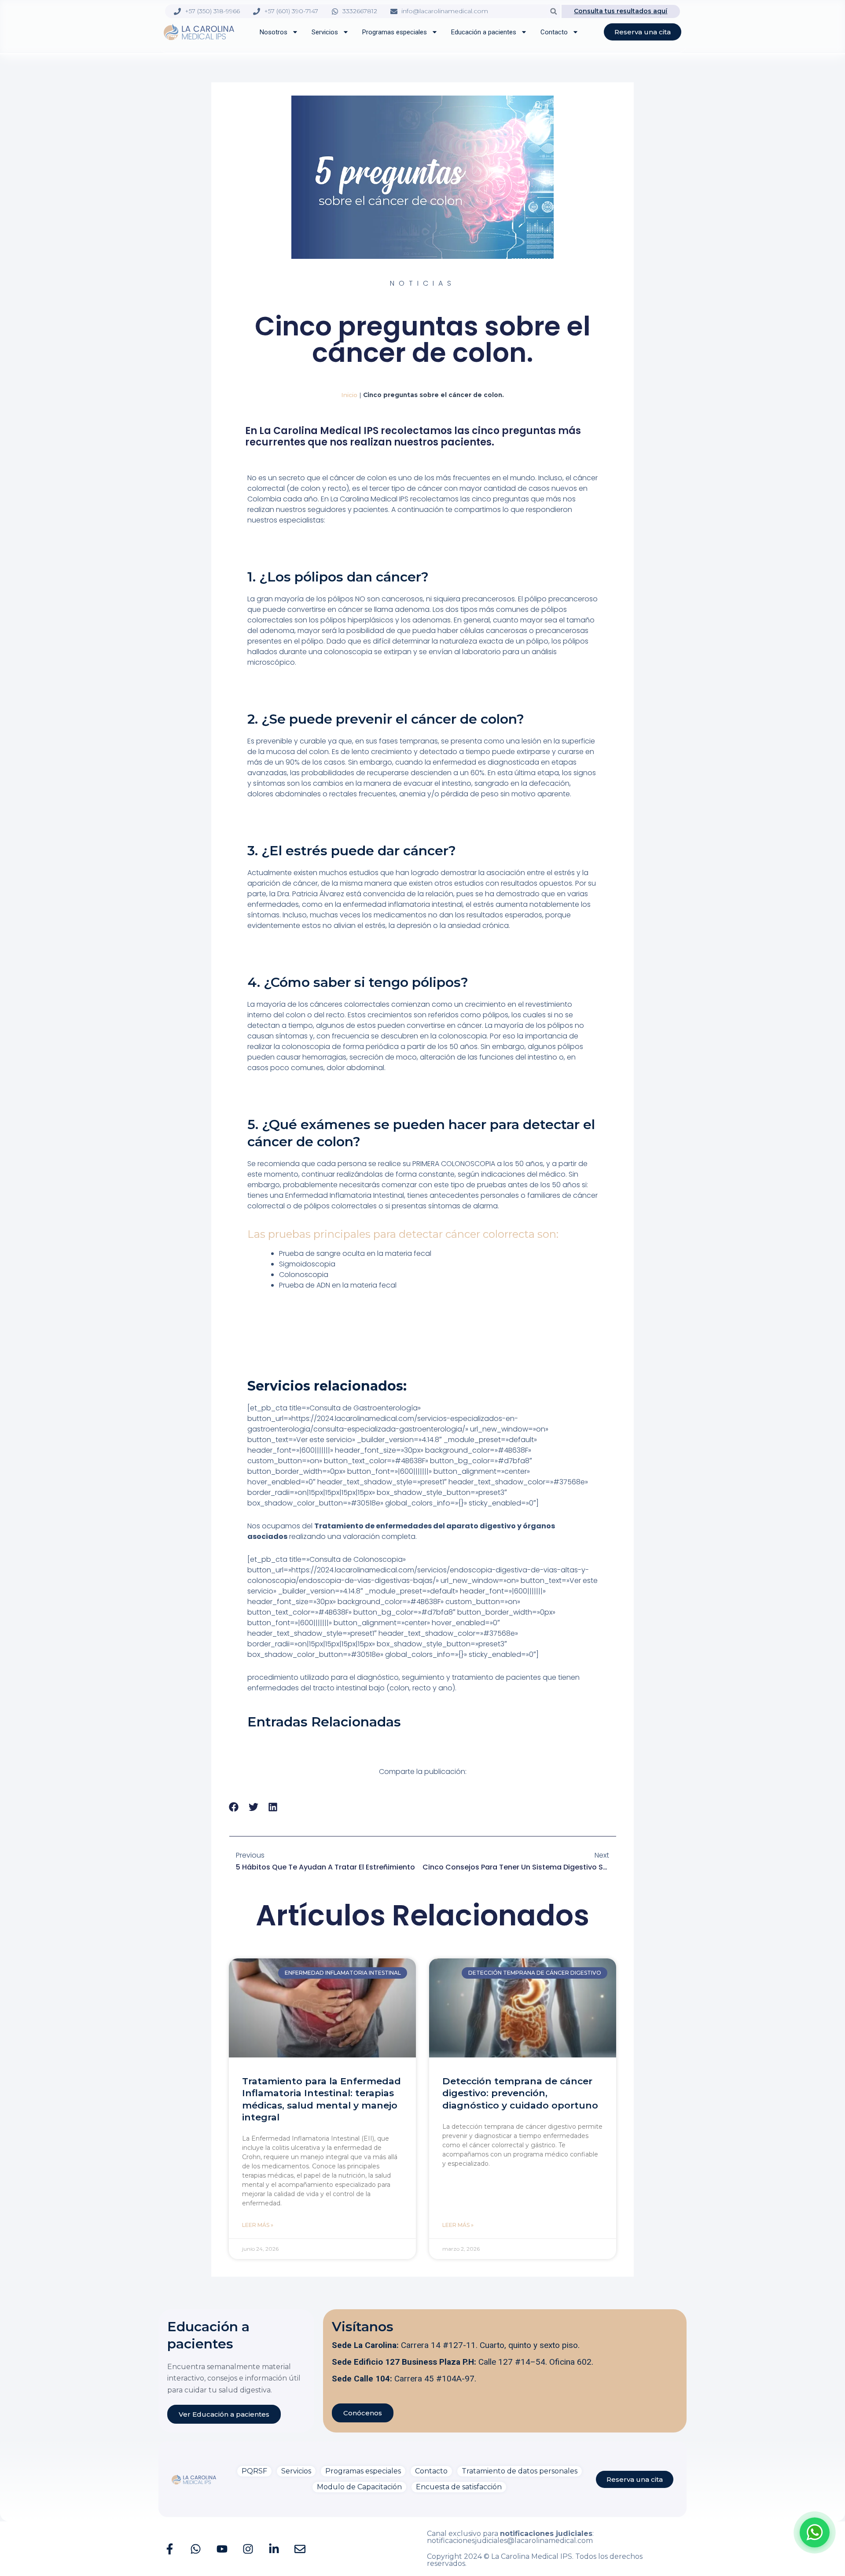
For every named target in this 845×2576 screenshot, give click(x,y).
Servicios (325, 32)
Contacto (554, 32)
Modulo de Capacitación (359, 2487)
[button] (553, 11)
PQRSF (254, 2471)
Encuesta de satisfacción (459, 2487)
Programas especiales (395, 32)
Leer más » (258, 2225)
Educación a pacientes (484, 32)
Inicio (349, 395)
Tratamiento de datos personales (520, 2471)
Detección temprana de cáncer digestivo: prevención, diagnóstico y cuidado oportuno (520, 2093)
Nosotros (274, 32)
